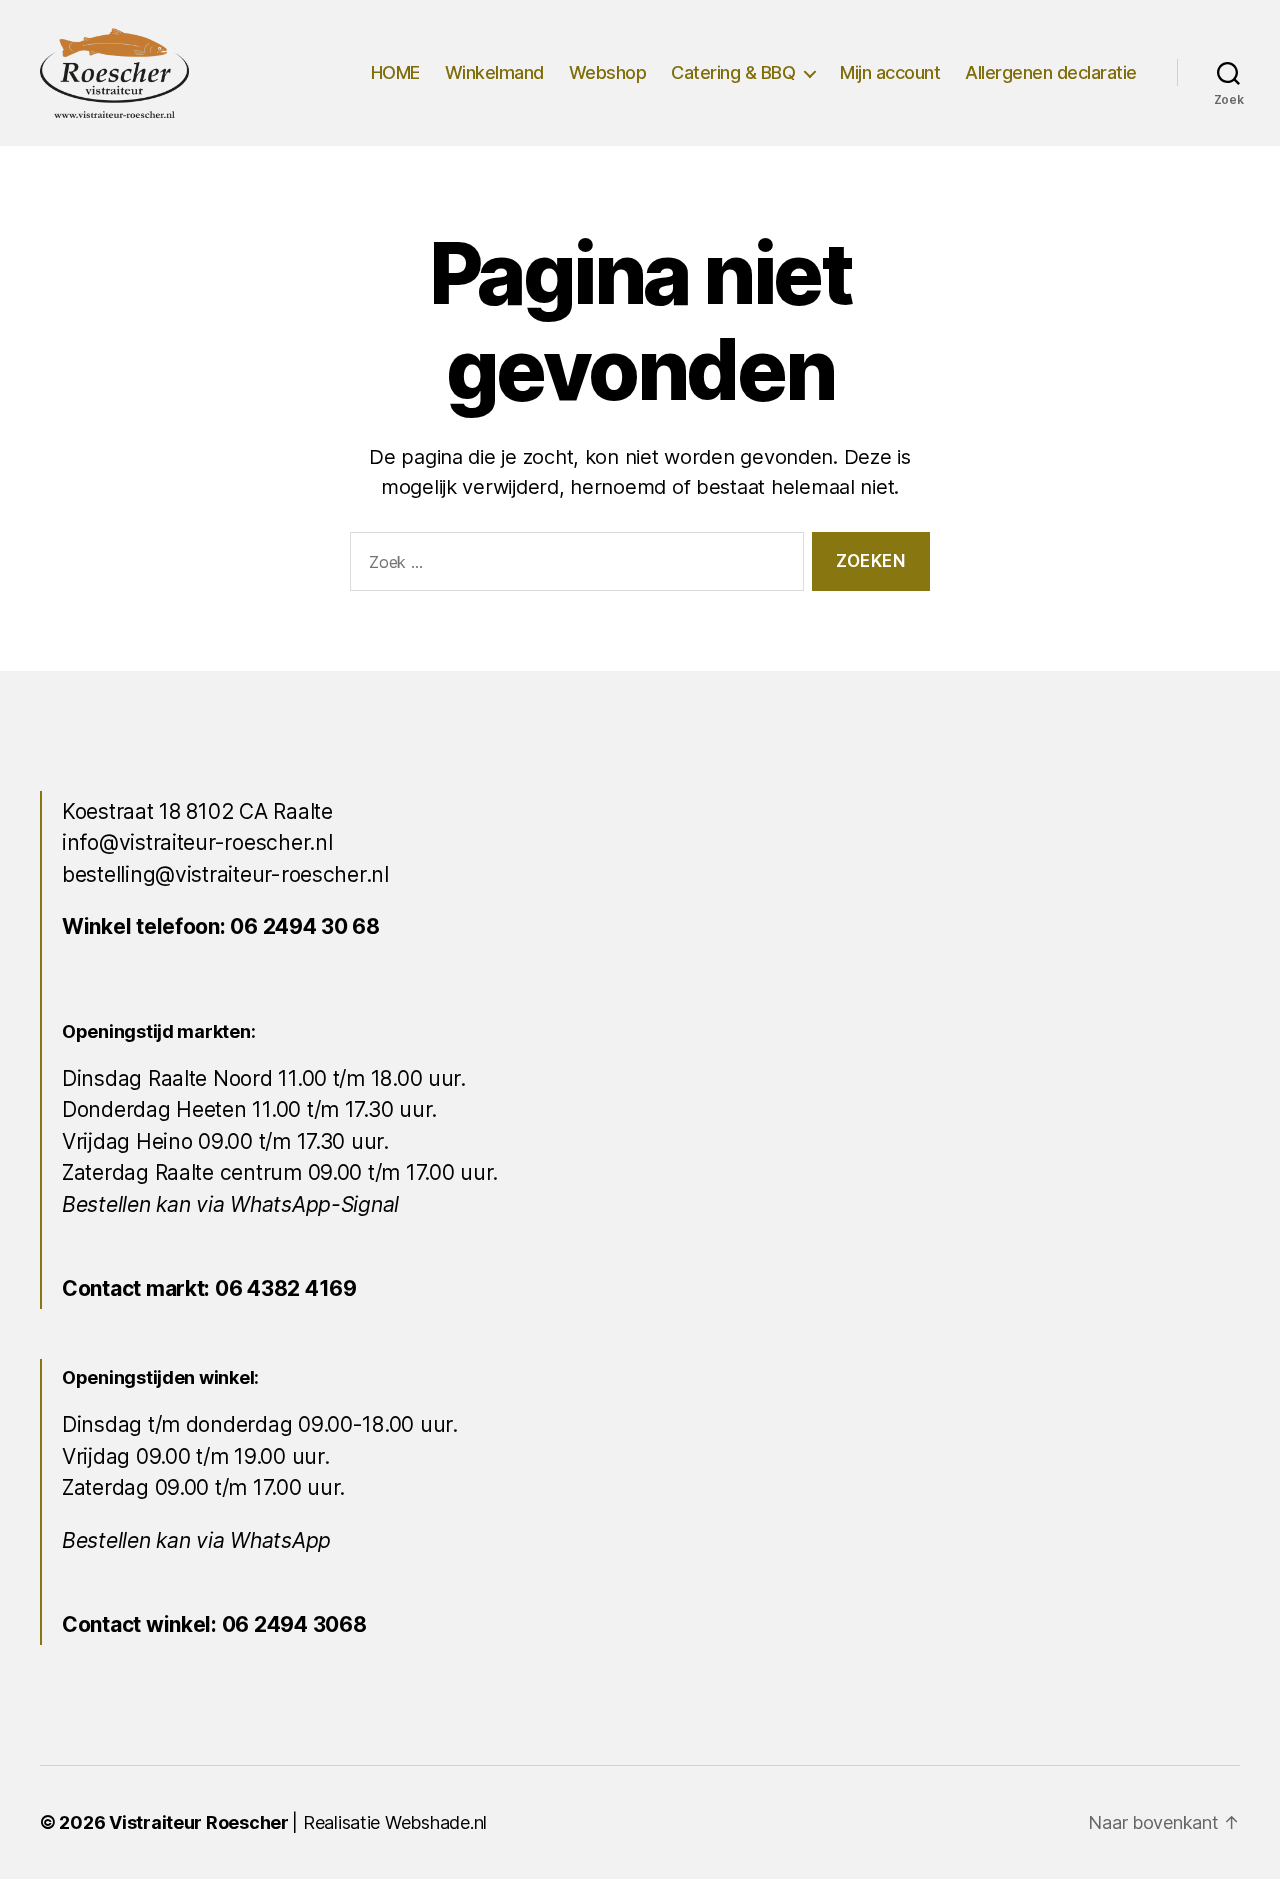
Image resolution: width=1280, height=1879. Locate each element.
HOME (395, 72)
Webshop (608, 72)
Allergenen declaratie (1051, 72)
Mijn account (890, 72)
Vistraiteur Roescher (199, 1822)
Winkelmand (494, 72)
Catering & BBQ (733, 72)
